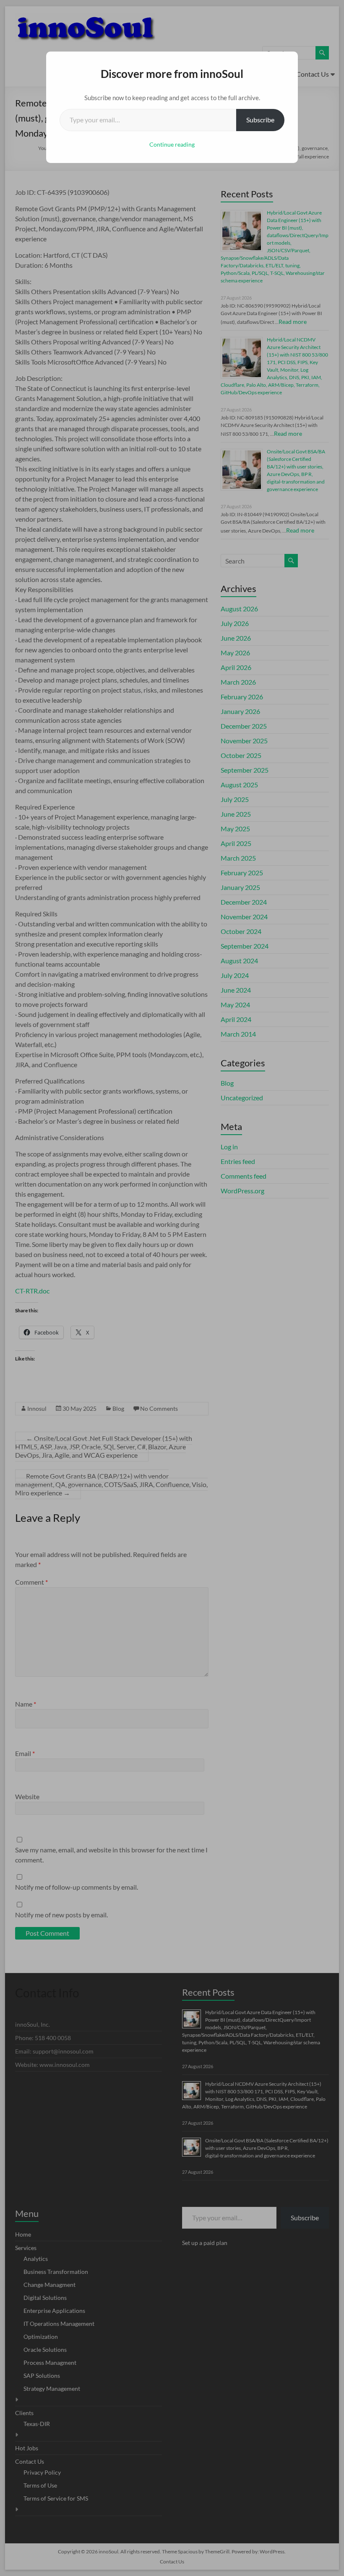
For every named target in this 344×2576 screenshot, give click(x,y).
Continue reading (172, 144)
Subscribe (260, 120)
